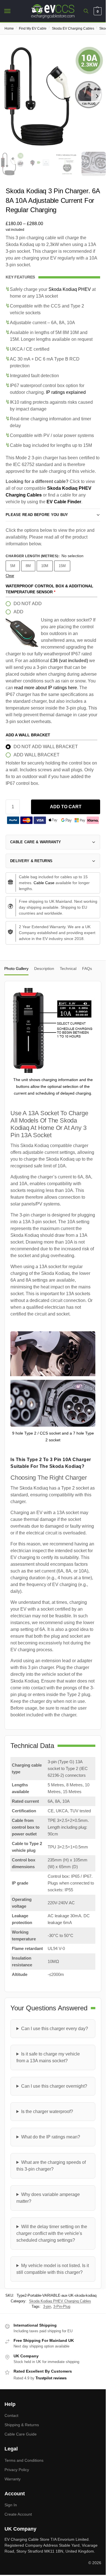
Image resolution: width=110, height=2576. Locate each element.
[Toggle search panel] (86, 11)
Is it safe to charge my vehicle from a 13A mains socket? (48, 2057)
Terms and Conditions (24, 2460)
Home (9, 28)
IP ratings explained (66, 392)
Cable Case (44, 883)
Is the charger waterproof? (47, 2111)
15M (62, 566)
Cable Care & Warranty (36, 842)
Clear (10, 576)
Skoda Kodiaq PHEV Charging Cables (60, 2301)
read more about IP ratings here (46, 688)
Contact (11, 2415)
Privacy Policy (17, 2470)
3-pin (47, 2306)
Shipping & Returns (22, 2425)
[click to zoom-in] (53, 96)
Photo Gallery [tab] (16, 969)
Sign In (11, 2505)
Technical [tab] (68, 969)
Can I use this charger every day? (55, 2029)
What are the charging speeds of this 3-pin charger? (51, 2166)
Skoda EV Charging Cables (73, 28)
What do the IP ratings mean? (51, 2137)
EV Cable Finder (64, 502)
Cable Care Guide (21, 2434)
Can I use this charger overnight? (54, 2086)
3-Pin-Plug (62, 2306)
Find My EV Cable (33, 28)
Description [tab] (44, 969)
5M (13, 566)
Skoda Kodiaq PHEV (70, 289)
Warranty (13, 2479)
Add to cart (66, 807)
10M (45, 566)
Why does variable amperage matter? (48, 2198)
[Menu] (13, 11)
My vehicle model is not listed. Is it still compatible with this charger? (53, 2269)
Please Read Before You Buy (37, 515)
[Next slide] (97, 96)
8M (28, 566)
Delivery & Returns (31, 861)
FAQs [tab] (87, 969)
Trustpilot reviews (51, 2378)
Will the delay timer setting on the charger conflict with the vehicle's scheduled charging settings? (52, 2233)
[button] (97, 11)
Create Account (18, 2514)
